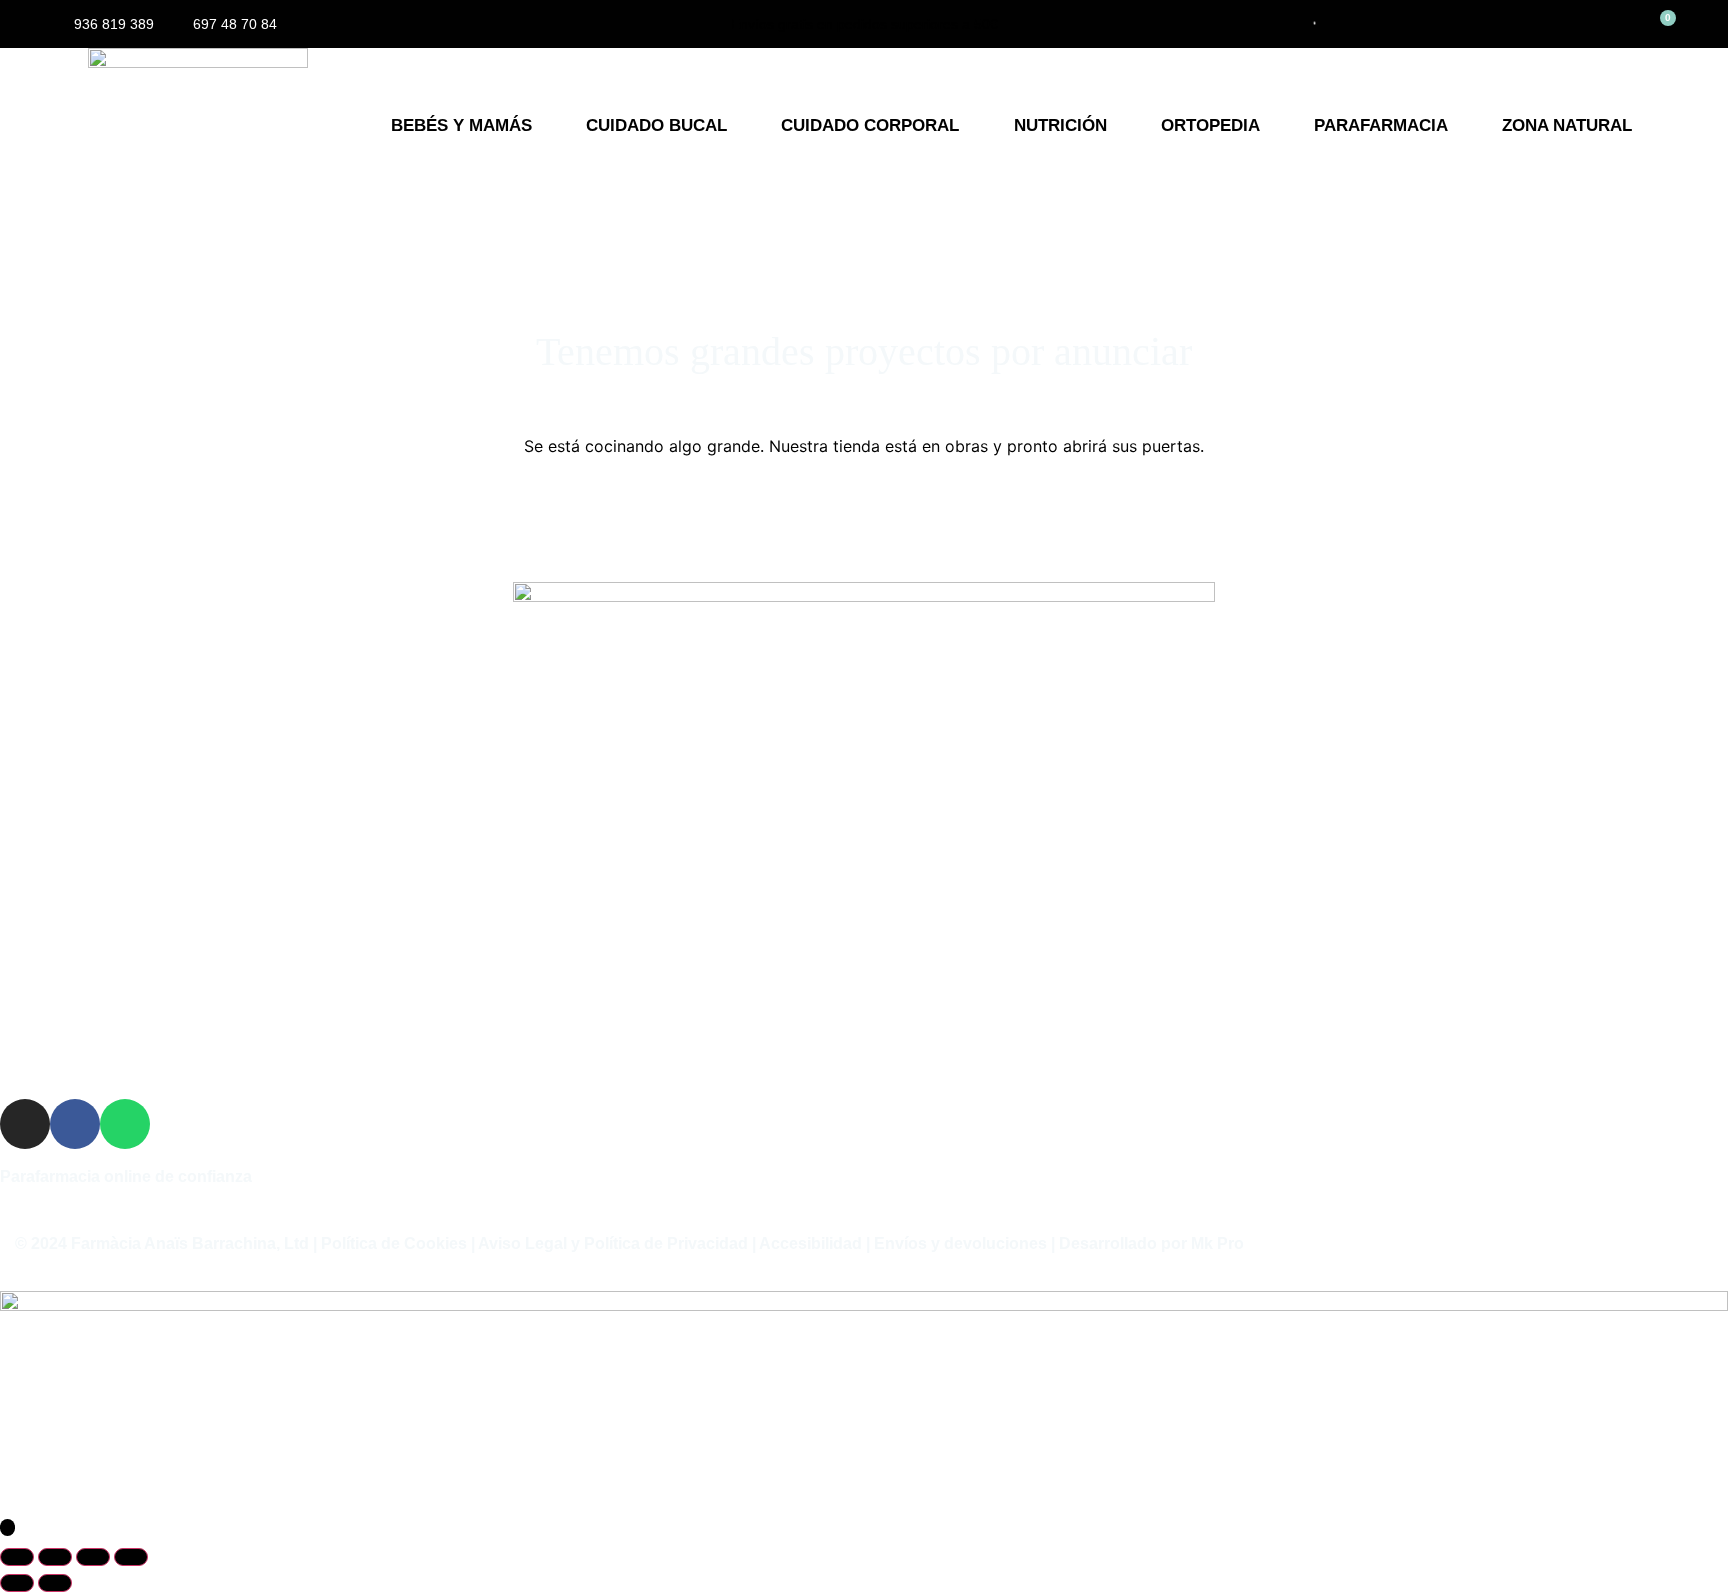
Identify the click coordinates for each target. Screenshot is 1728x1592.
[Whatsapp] (125, 1124)
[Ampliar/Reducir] (17, 1557)
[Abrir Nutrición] (1120, 126)
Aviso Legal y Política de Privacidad (613, 1243)
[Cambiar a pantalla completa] (55, 1557)
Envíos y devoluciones (960, 1243)
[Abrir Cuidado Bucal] (740, 126)
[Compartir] (93, 1557)
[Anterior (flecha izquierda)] (17, 1583)
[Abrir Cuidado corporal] (972, 126)
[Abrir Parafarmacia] (1461, 126)
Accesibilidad (810, 1243)
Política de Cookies (394, 1243)
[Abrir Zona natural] (1645, 126)
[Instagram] (25, 1124)
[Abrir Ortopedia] (1273, 126)
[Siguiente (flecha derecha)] (55, 1583)
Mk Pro (1217, 1243)
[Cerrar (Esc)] (131, 1557)
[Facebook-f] (75, 1124)
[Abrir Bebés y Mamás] (545, 126)
